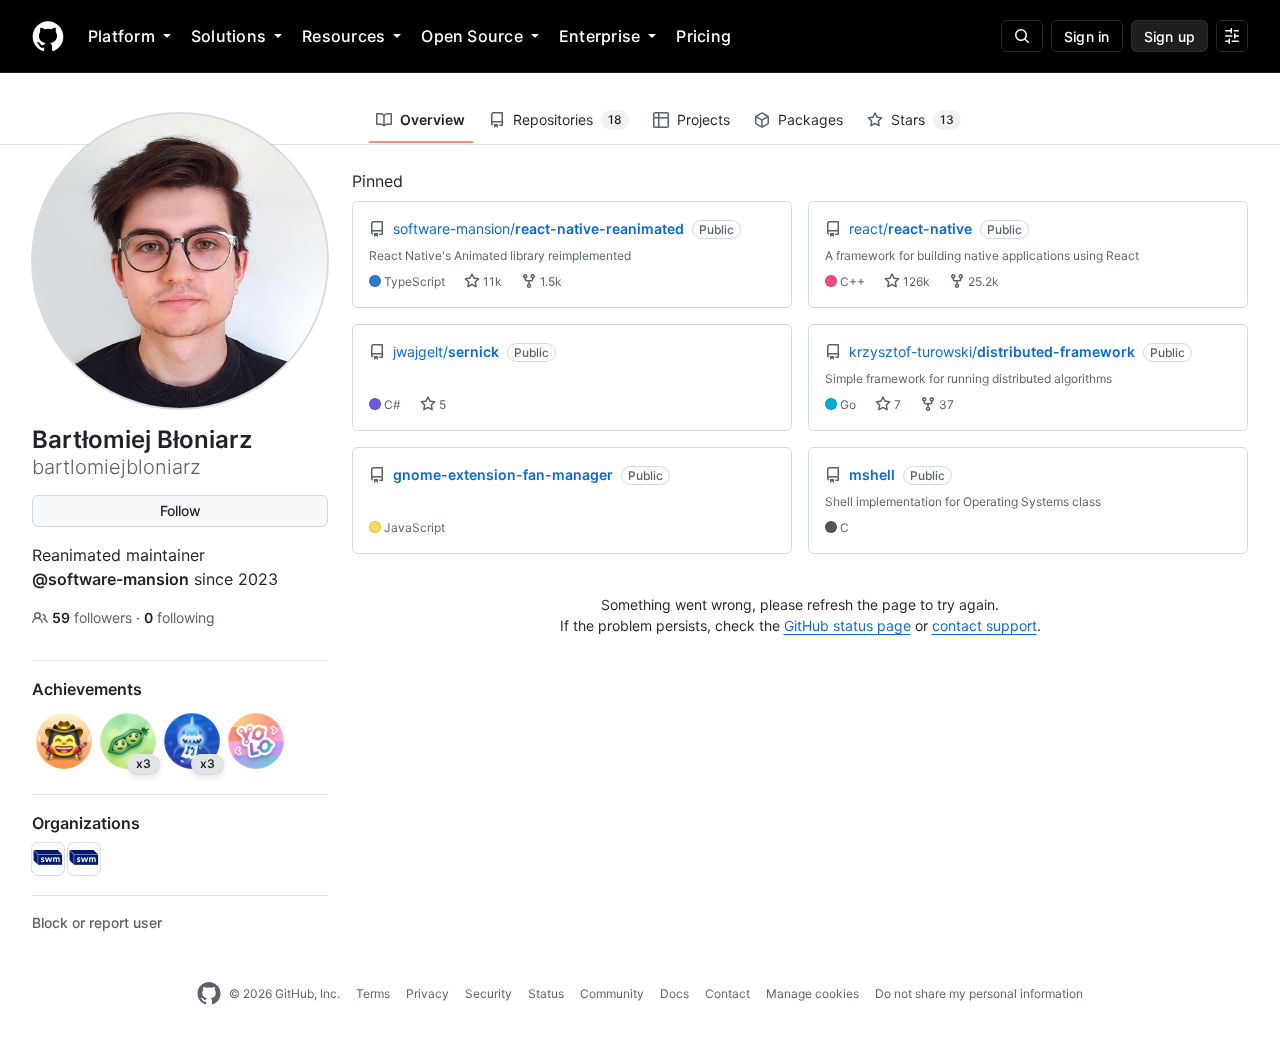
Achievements (87, 689)
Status (546, 993)
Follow (180, 510)
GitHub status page (847, 625)
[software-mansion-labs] (48, 859)
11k (491, 281)
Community (612, 993)
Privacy (427, 993)
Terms (373, 993)
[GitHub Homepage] (209, 994)
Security (488, 993)
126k (915, 281)
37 (945, 404)
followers (94, 617)
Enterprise (599, 36)
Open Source (472, 36)
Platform (121, 36)
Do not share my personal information (979, 993)
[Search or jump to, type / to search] (1022, 36)
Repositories (567, 119)
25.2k (982, 281)
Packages (810, 119)
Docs (674, 993)
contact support (984, 625)
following (179, 617)
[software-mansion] (84, 859)
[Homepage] (48, 36)
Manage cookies (812, 993)
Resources (343, 36)
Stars (922, 119)
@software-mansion (110, 579)
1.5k (549, 281)
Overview (432, 119)
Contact (727, 993)
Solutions (228, 36)
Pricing (703, 36)
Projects (703, 119)
